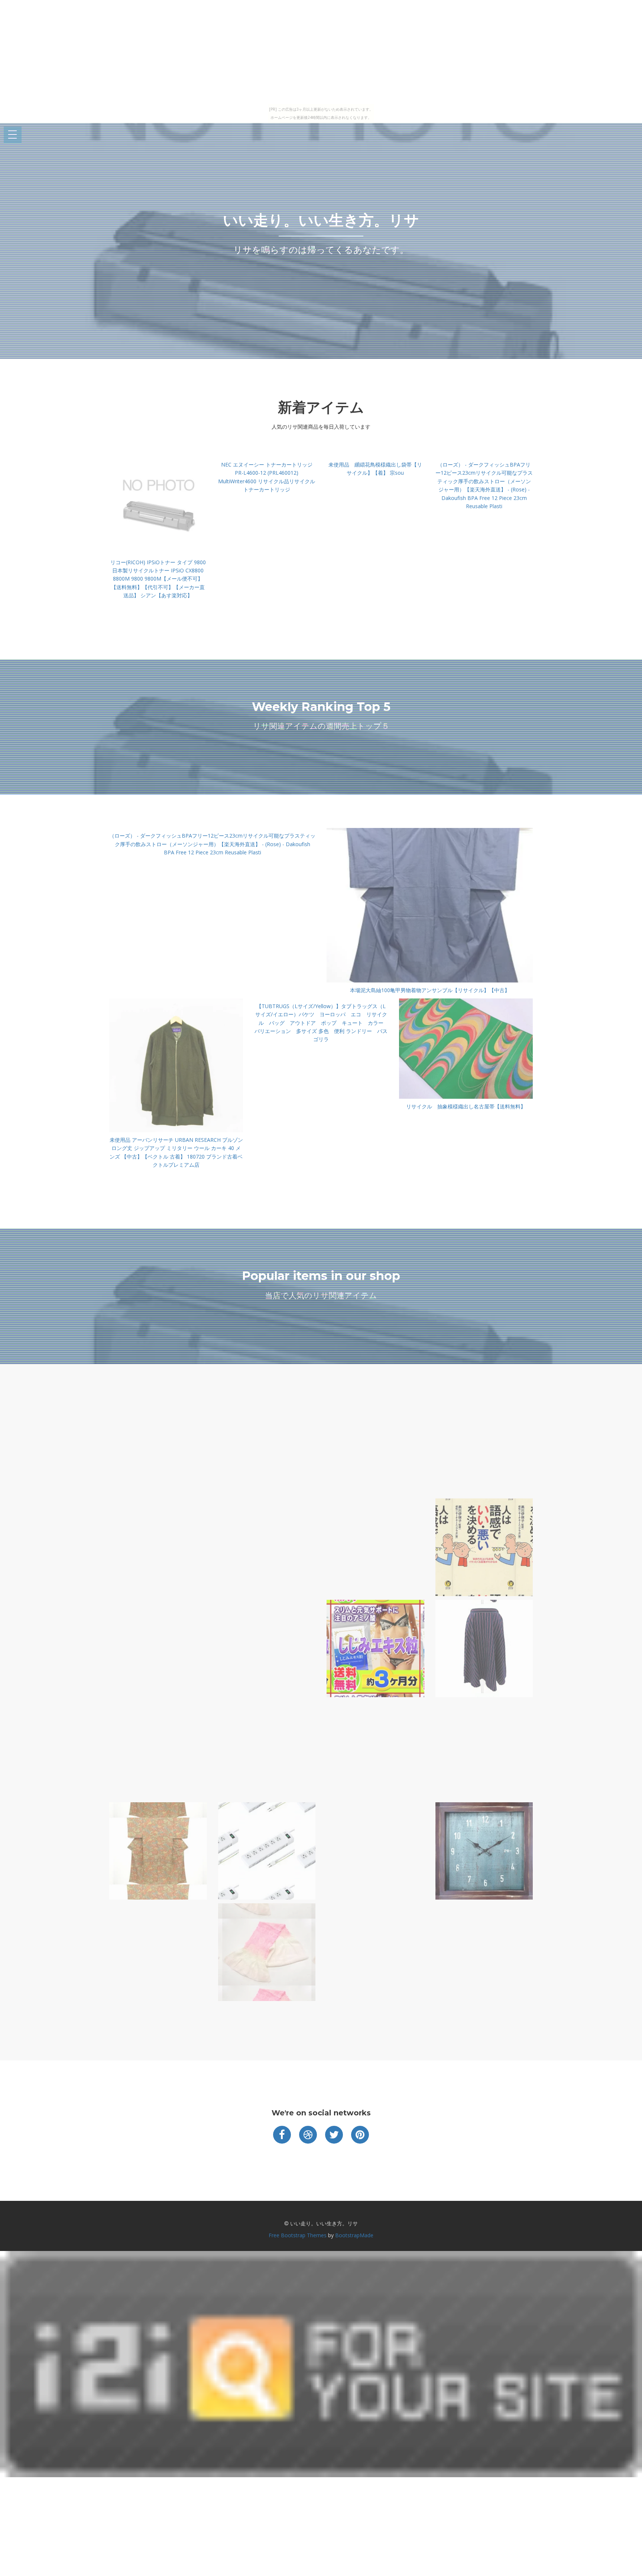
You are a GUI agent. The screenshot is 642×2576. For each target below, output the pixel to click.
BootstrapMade (354, 2235)
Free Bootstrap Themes (298, 2235)
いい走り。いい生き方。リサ (321, 220)
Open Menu (13, 135)
